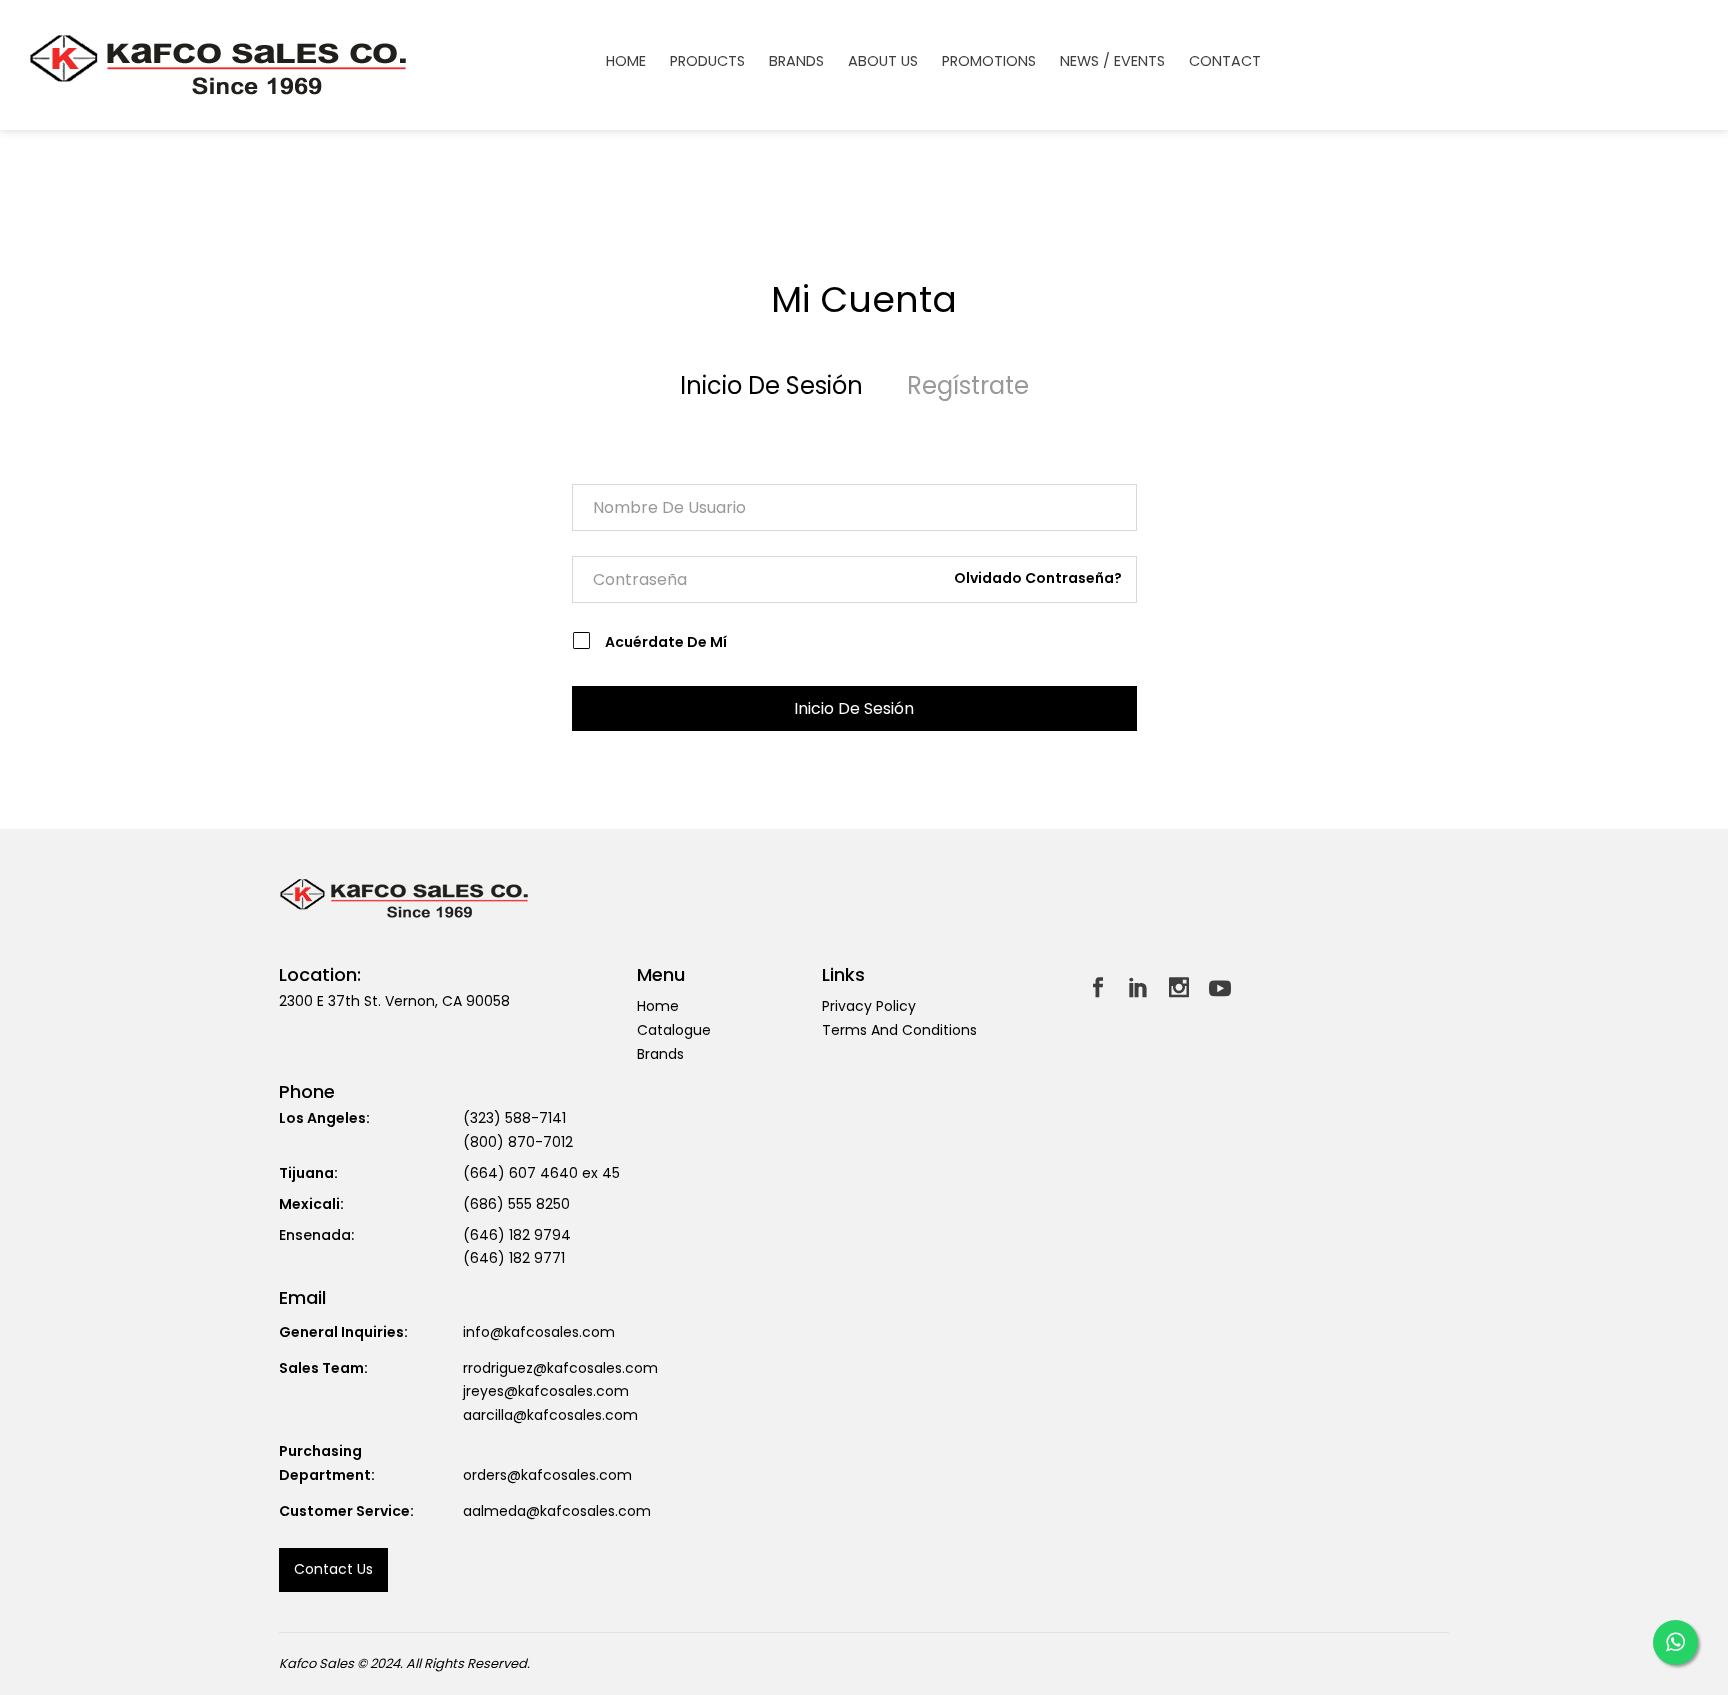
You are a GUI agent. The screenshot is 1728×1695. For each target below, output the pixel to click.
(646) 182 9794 (517, 1235)
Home (658, 1006)
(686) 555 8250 (516, 1204)
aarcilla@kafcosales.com (550, 1415)
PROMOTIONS (989, 61)
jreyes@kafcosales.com (546, 1391)
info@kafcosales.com (539, 1332)
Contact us (333, 1569)
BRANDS (796, 61)
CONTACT (1225, 61)
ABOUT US (883, 61)
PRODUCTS (707, 61)
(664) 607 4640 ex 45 (541, 1173)
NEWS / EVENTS (1112, 61)
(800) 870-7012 (518, 1142)
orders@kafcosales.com (547, 1475)
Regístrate (968, 385)
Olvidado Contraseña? (1038, 578)
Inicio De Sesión (771, 385)
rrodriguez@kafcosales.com (560, 1368)
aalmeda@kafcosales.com (557, 1511)
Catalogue (674, 1030)
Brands (660, 1054)
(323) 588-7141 (514, 1118)
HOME (626, 61)
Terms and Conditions (899, 1030)
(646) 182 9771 (514, 1258)
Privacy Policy (869, 1006)
